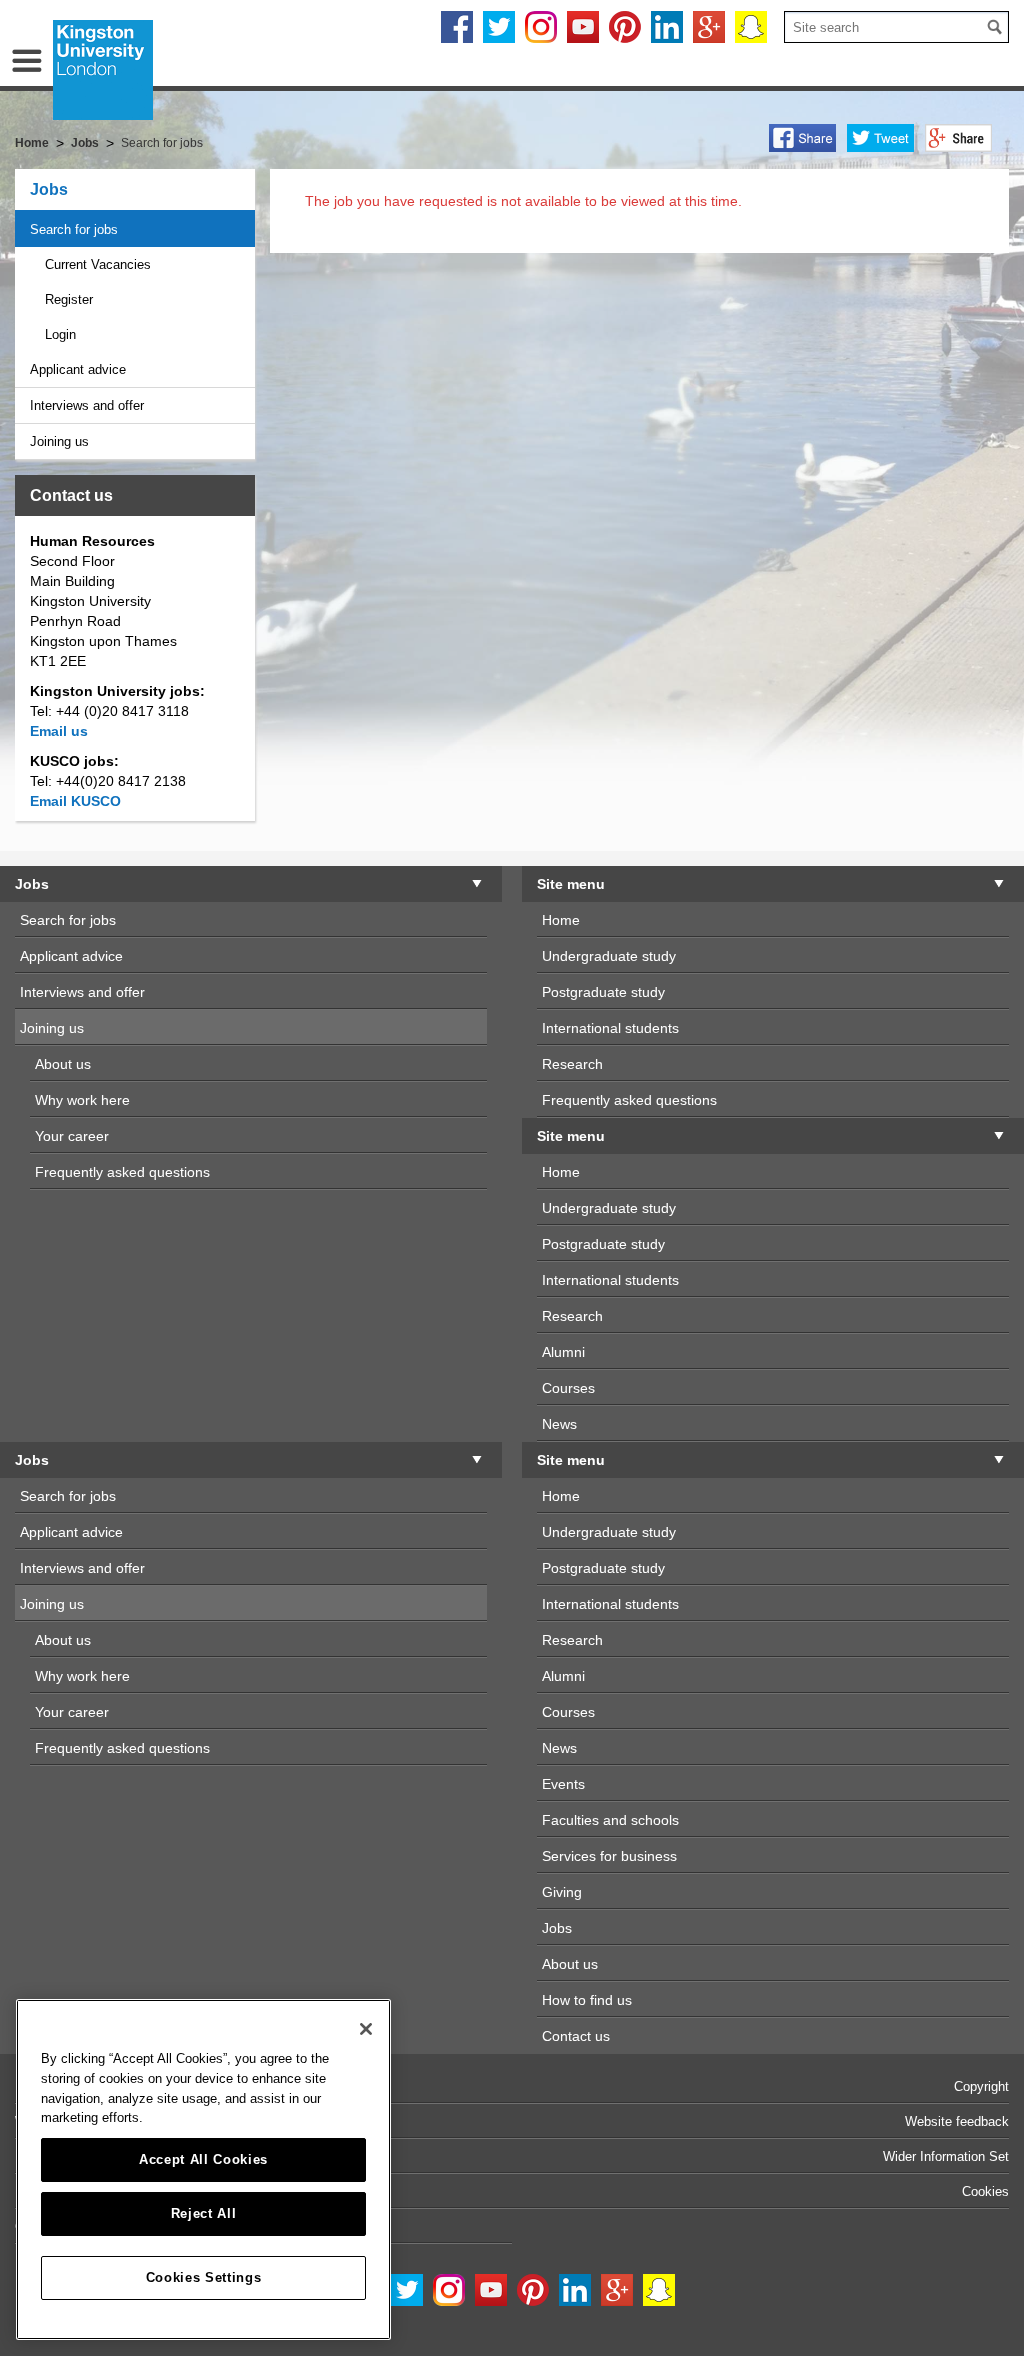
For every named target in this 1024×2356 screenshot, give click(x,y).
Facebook (457, 27)
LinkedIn (667, 27)
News (559, 1424)
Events (563, 1784)
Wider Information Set (946, 2156)
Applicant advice (78, 369)
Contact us (576, 2036)
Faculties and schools (610, 1820)
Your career (72, 1136)
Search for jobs (74, 229)
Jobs (49, 189)
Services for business (609, 1856)
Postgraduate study (603, 992)
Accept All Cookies (203, 2159)
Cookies (985, 2191)
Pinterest (625, 27)
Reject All (204, 2213)
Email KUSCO (75, 801)
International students (610, 1028)
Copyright (981, 2086)
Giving (562, 1892)
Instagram (541, 27)
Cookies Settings (204, 2277)
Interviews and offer (87, 405)
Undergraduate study (609, 956)
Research (572, 1064)
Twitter (499, 27)
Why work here (82, 1100)
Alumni (563, 1352)
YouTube (583, 27)
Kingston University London (103, 70)
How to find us (587, 2000)
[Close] (366, 2029)
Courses (568, 1388)
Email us (59, 731)
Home (32, 143)
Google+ (709, 27)
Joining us (59, 441)
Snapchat (751, 27)
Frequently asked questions (122, 1172)
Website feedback (957, 2121)
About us (63, 1064)
